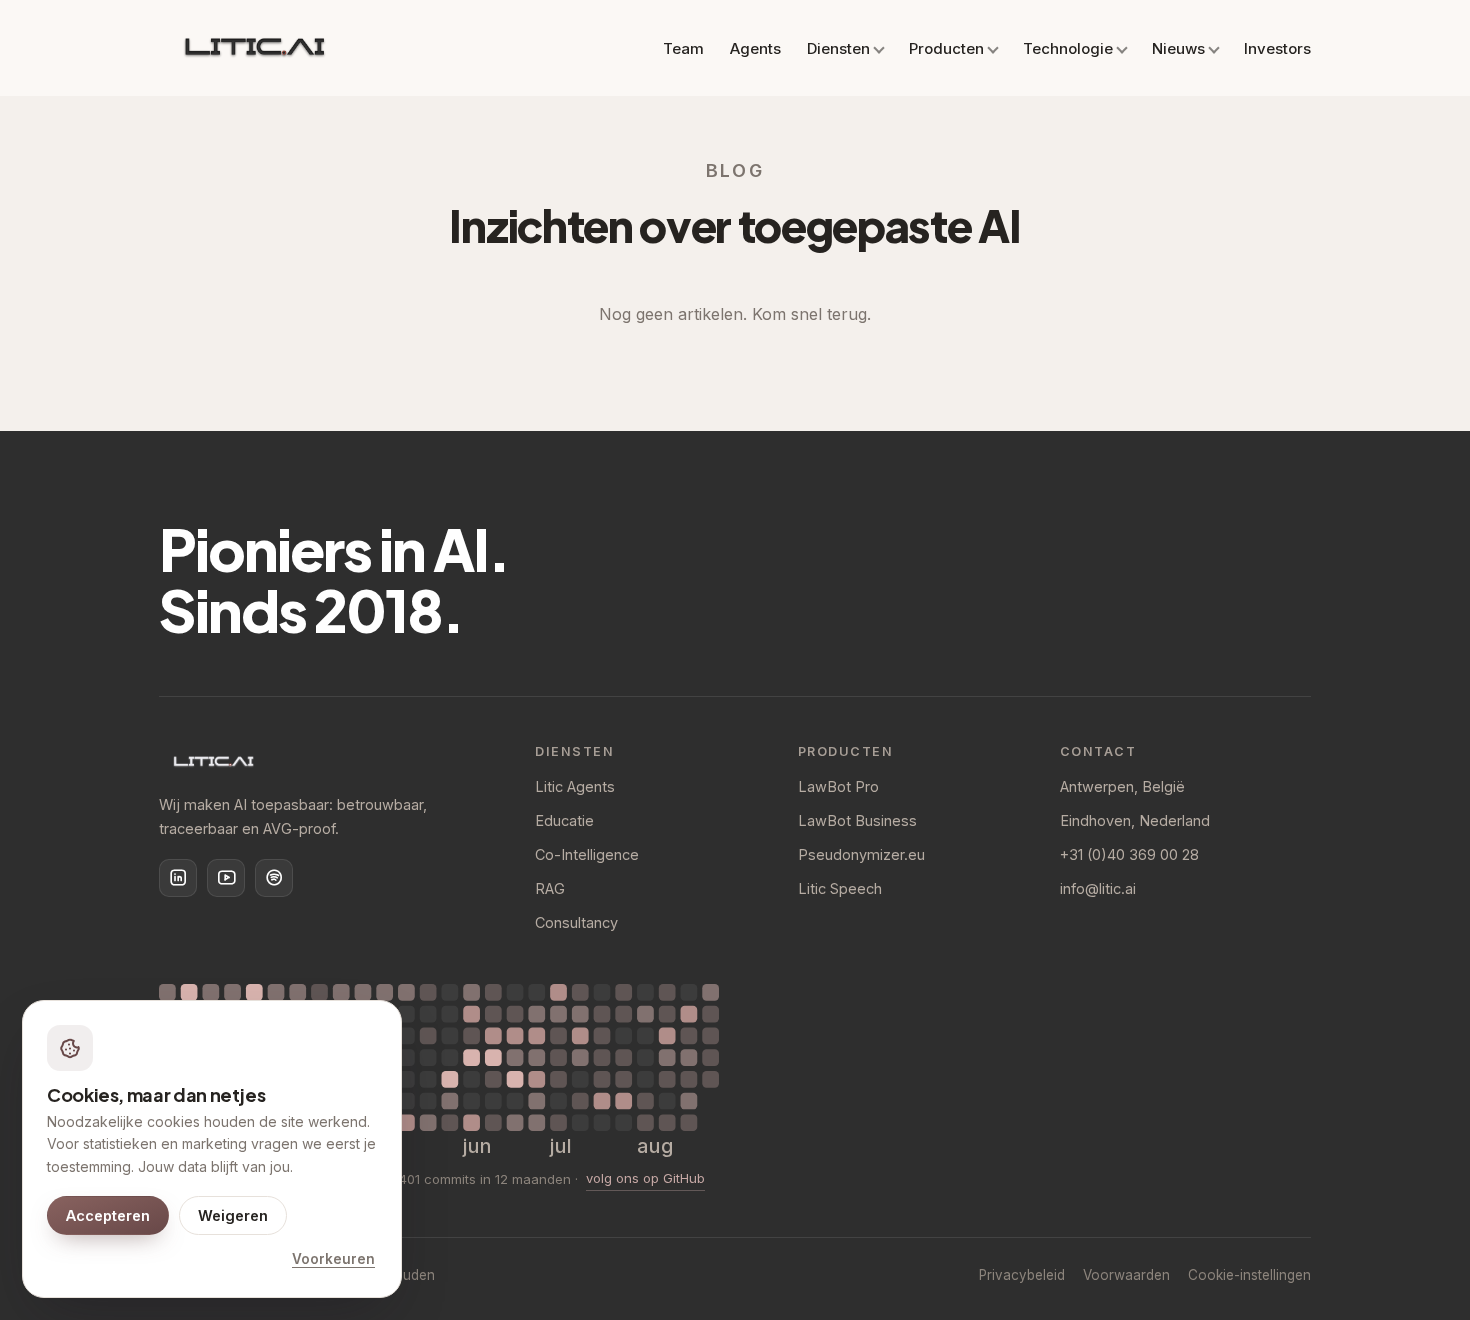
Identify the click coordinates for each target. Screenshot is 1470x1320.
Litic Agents (575, 786)
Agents (755, 48)
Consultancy (576, 922)
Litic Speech (840, 888)
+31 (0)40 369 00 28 (1129, 854)
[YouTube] (226, 878)
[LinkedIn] (178, 878)
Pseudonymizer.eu (861, 854)
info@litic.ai (1098, 888)
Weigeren (233, 1215)
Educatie (564, 820)
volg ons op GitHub (645, 1178)
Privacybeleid (1022, 1275)
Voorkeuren (333, 1259)
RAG (550, 888)
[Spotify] (274, 878)
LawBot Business (857, 820)
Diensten (838, 48)
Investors (1277, 48)
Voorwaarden (1126, 1275)
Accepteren (108, 1215)
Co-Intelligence (587, 854)
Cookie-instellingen (1249, 1275)
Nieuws (1178, 48)
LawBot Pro (838, 786)
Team (683, 48)
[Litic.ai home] (254, 48)
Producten (946, 48)
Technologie (1068, 48)
